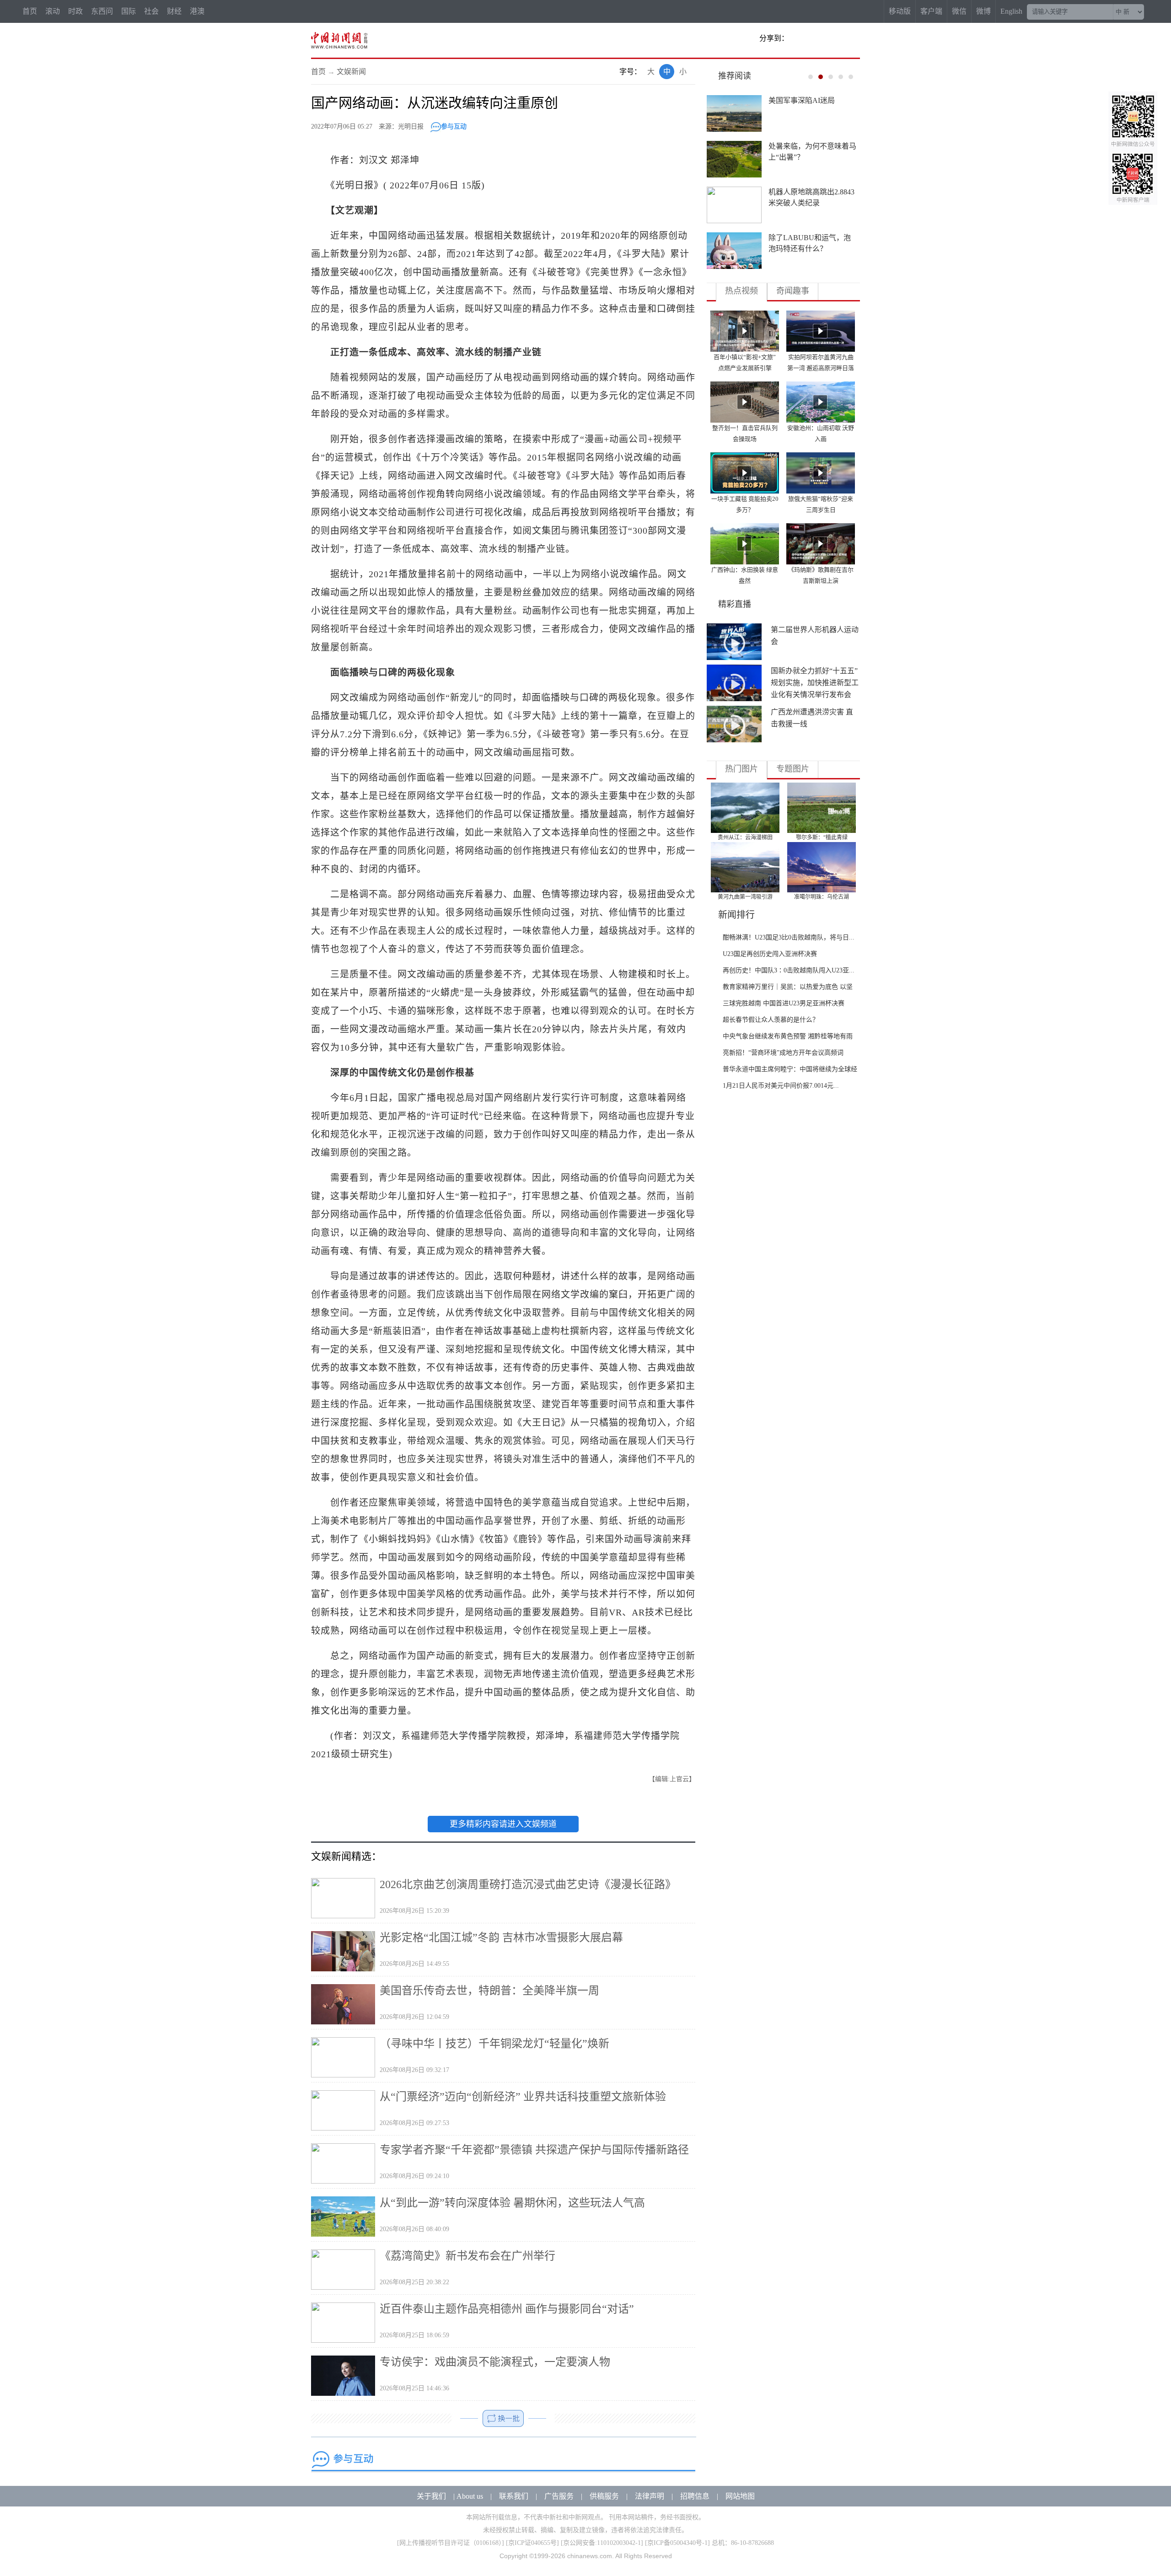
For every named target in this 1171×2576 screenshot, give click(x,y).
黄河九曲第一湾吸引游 (745, 897)
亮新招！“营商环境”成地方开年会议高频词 (783, 1053)
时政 (75, 11)
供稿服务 (604, 2496)
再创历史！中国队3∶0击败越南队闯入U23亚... (789, 970)
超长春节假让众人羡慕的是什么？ (771, 1020)
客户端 (931, 11)
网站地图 (740, 2496)
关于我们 (431, 2496)
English (1011, 11)
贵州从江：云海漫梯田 (745, 837)
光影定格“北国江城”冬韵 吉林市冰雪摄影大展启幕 (501, 1937)
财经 (174, 11)
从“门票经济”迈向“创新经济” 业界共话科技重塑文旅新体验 (523, 2097)
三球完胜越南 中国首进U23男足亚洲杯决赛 (784, 1003)
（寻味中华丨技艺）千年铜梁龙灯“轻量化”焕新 (494, 2044)
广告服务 (559, 2496)
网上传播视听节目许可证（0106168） (451, 2543)
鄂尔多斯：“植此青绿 (822, 837)
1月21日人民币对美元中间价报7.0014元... (781, 1086)
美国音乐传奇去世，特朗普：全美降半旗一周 (489, 1991)
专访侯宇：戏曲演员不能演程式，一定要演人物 (495, 2362)
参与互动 (454, 126)
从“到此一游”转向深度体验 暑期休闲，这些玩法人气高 (512, 2203)
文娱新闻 (351, 72)
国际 (129, 11)
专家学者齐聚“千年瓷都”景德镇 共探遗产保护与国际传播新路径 (534, 2150)
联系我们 (514, 2496)
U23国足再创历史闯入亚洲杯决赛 (770, 954)
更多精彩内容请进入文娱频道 (503, 1824)
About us (470, 2496)
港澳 (197, 11)
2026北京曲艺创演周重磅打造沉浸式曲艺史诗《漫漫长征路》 (528, 1884)
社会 (151, 11)
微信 (959, 11)
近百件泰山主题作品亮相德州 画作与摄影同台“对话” (507, 2309)
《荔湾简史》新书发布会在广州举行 (467, 2256)
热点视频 (741, 291)
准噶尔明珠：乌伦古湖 (822, 897)
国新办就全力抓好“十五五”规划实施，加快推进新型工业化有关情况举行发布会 (815, 683)
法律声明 (650, 2496)
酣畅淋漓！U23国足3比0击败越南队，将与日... (789, 937)
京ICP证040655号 (532, 2543)
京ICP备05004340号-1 (677, 2543)
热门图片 (741, 769)
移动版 (900, 11)
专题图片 (793, 769)
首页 (30, 11)
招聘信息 (695, 2496)
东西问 (102, 11)
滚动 (53, 11)
